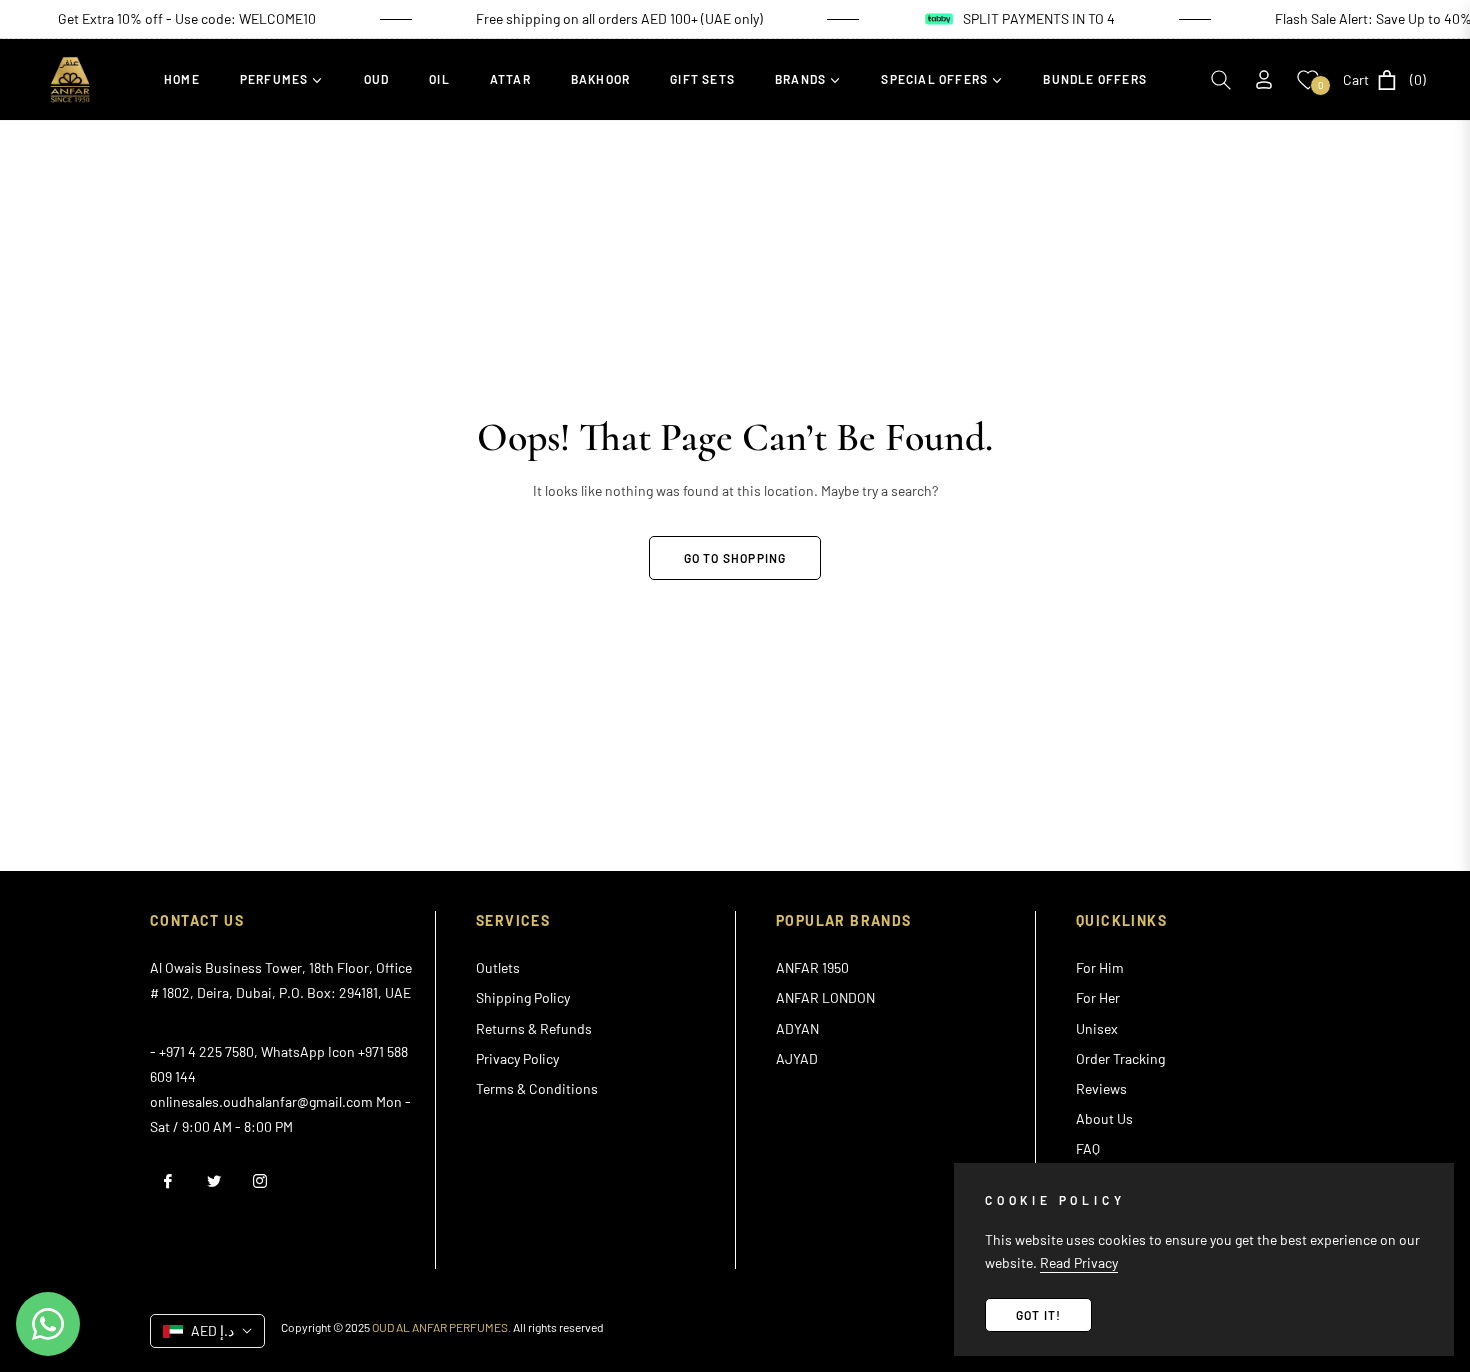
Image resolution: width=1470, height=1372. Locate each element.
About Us (1104, 1118)
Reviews (1101, 1088)
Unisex (1097, 1028)
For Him (1100, 967)
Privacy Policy (517, 1058)
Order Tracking (1120, 1058)
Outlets (498, 967)
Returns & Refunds (534, 1028)
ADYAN (797, 1028)
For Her (1098, 997)
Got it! (1038, 1315)
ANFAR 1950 (812, 967)
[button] (1221, 80)
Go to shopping (735, 558)
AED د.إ (212, 1330)
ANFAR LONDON (825, 997)
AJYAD (797, 1058)
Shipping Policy (523, 997)
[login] (1264, 79)
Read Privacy (1079, 1262)
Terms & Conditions (537, 1088)
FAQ (1088, 1148)
